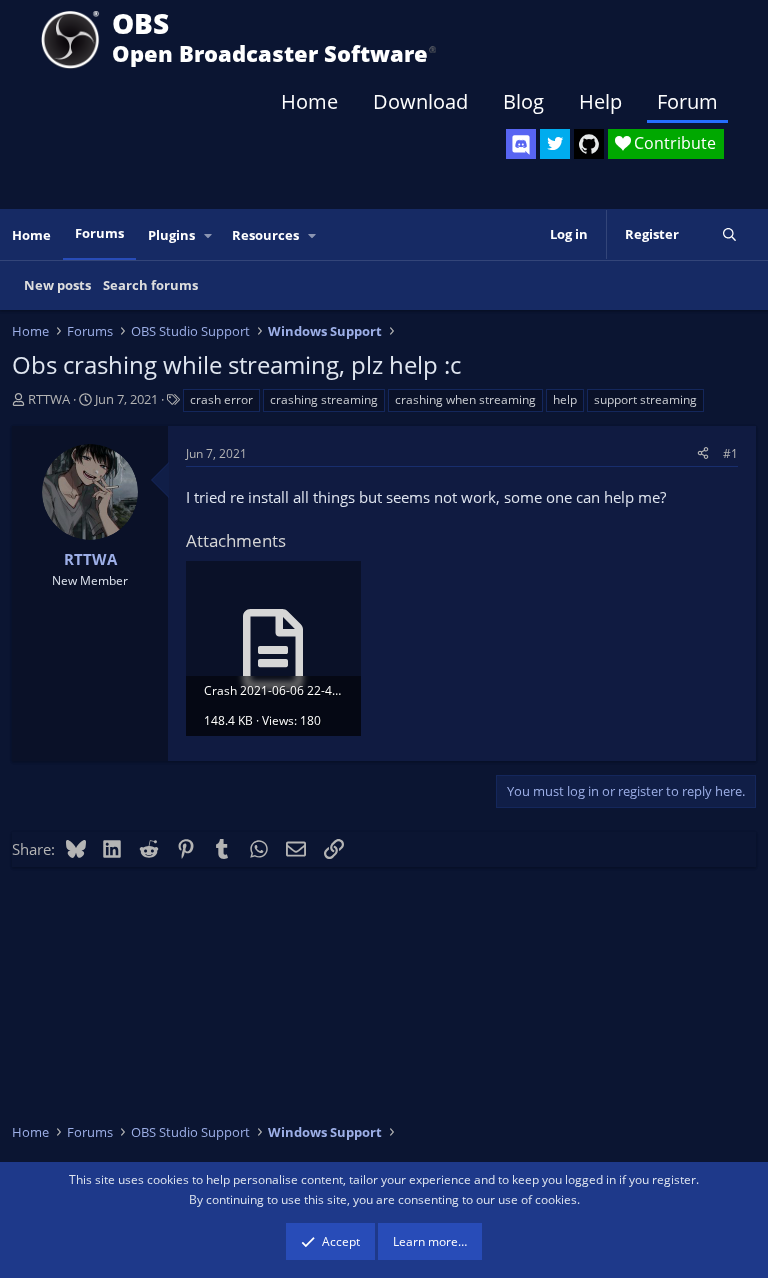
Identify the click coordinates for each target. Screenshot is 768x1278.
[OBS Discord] (521, 144)
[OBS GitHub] (589, 144)
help (565, 399)
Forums (99, 233)
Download (420, 101)
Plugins (171, 235)
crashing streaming (324, 399)
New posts (57, 285)
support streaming (645, 399)
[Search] (729, 234)
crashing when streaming (465, 399)
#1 (730, 453)
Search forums (150, 285)
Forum (687, 101)
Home (309, 101)
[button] (209, 235)
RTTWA (49, 399)
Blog (523, 101)
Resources (265, 235)
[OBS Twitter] (555, 144)
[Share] (703, 453)
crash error (221, 399)
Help (600, 101)
